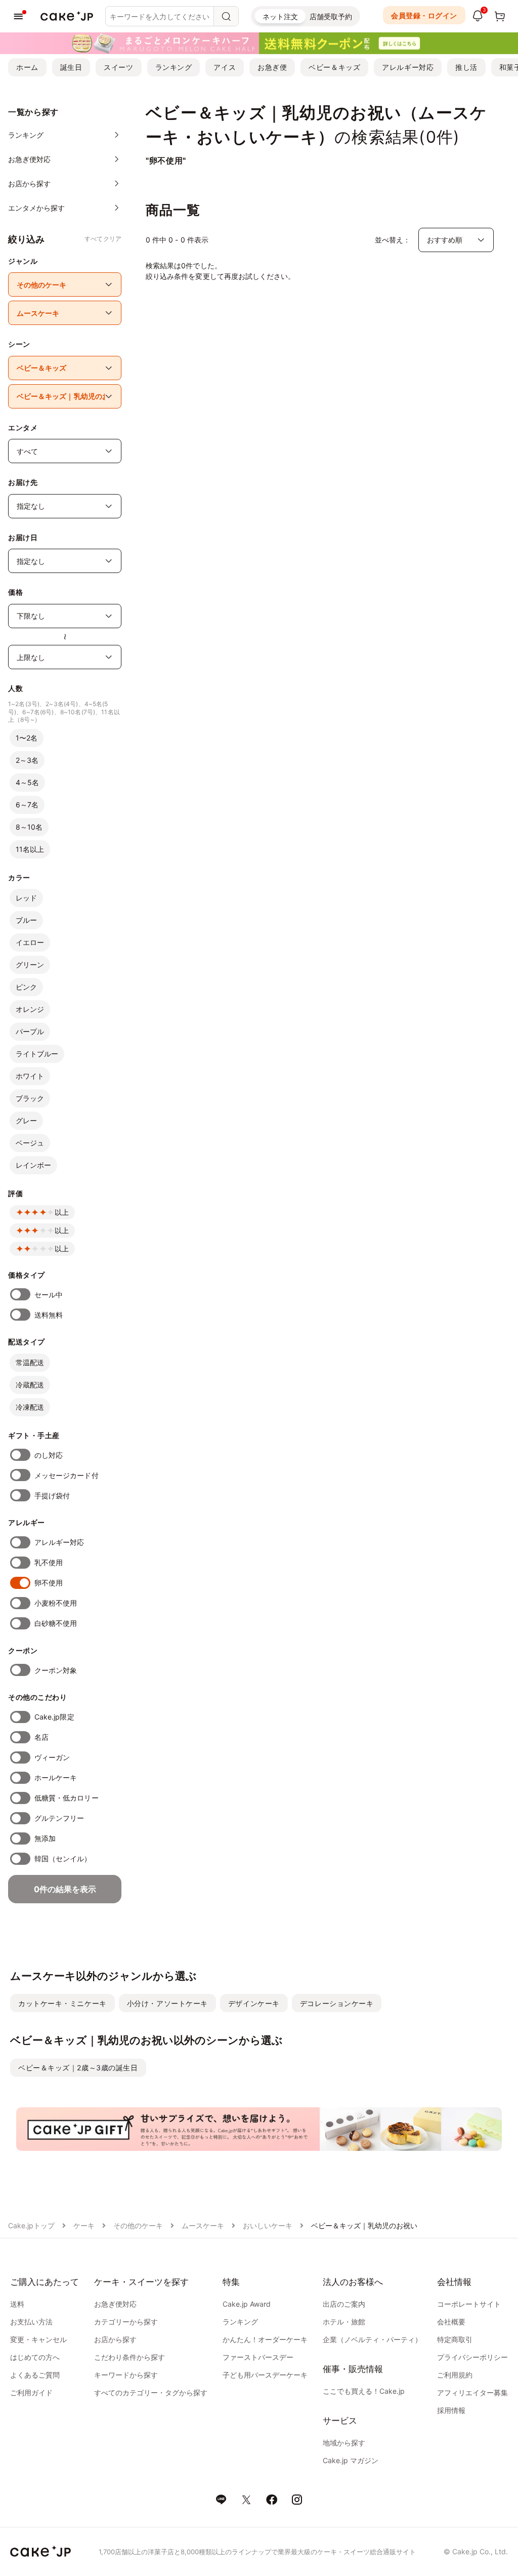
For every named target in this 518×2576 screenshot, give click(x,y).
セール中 (49, 1295)
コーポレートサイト (469, 2304)
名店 (41, 1737)
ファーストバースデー (258, 2357)
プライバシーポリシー (472, 2357)
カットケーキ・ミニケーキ (62, 2003)
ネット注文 (280, 16)
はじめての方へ (35, 2357)
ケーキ (84, 2225)
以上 (62, 1212)
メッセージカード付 (67, 1475)
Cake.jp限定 (54, 1717)
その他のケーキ (138, 2225)
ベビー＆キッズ (334, 67)
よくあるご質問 (35, 2375)
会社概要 (451, 2322)
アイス (225, 67)
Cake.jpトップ (31, 2225)
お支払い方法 (31, 2322)
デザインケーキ (254, 2003)
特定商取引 (455, 2339)
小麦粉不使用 (56, 1603)
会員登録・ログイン (424, 15)
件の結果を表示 (65, 1889)
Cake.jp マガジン (351, 2460)
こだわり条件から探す (129, 2357)
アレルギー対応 (408, 67)
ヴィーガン (52, 1757)
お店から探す (115, 2339)
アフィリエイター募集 (472, 2393)
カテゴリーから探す (126, 2322)
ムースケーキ (203, 2225)
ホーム (27, 67)
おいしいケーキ (268, 2225)
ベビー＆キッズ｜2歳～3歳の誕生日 (78, 2068)
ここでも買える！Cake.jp (364, 2391)
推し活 (466, 67)
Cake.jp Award (247, 2304)
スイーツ (118, 67)
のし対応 (49, 1455)
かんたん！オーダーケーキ (265, 2339)
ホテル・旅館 (344, 2322)
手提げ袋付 (52, 1496)
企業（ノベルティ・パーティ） (372, 2339)
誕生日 (71, 67)
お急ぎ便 (272, 67)
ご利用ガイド (31, 2393)
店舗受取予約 (331, 16)
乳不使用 (49, 1562)
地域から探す (344, 2443)
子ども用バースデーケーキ (265, 2375)
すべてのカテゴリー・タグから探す (151, 2393)
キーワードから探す (126, 2375)
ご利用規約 (455, 2375)
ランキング (174, 67)
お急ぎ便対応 (115, 2304)
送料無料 (49, 1315)
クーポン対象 (56, 1670)
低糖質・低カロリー (67, 1798)
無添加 (45, 1838)
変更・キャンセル (38, 2339)
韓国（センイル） (63, 1858)
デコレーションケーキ (337, 2003)
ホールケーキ (56, 1777)
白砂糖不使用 (56, 1623)
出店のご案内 (344, 2304)
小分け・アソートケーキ (167, 2003)
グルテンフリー (59, 1818)
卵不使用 (49, 1583)
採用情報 (451, 2410)
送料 (17, 2304)
